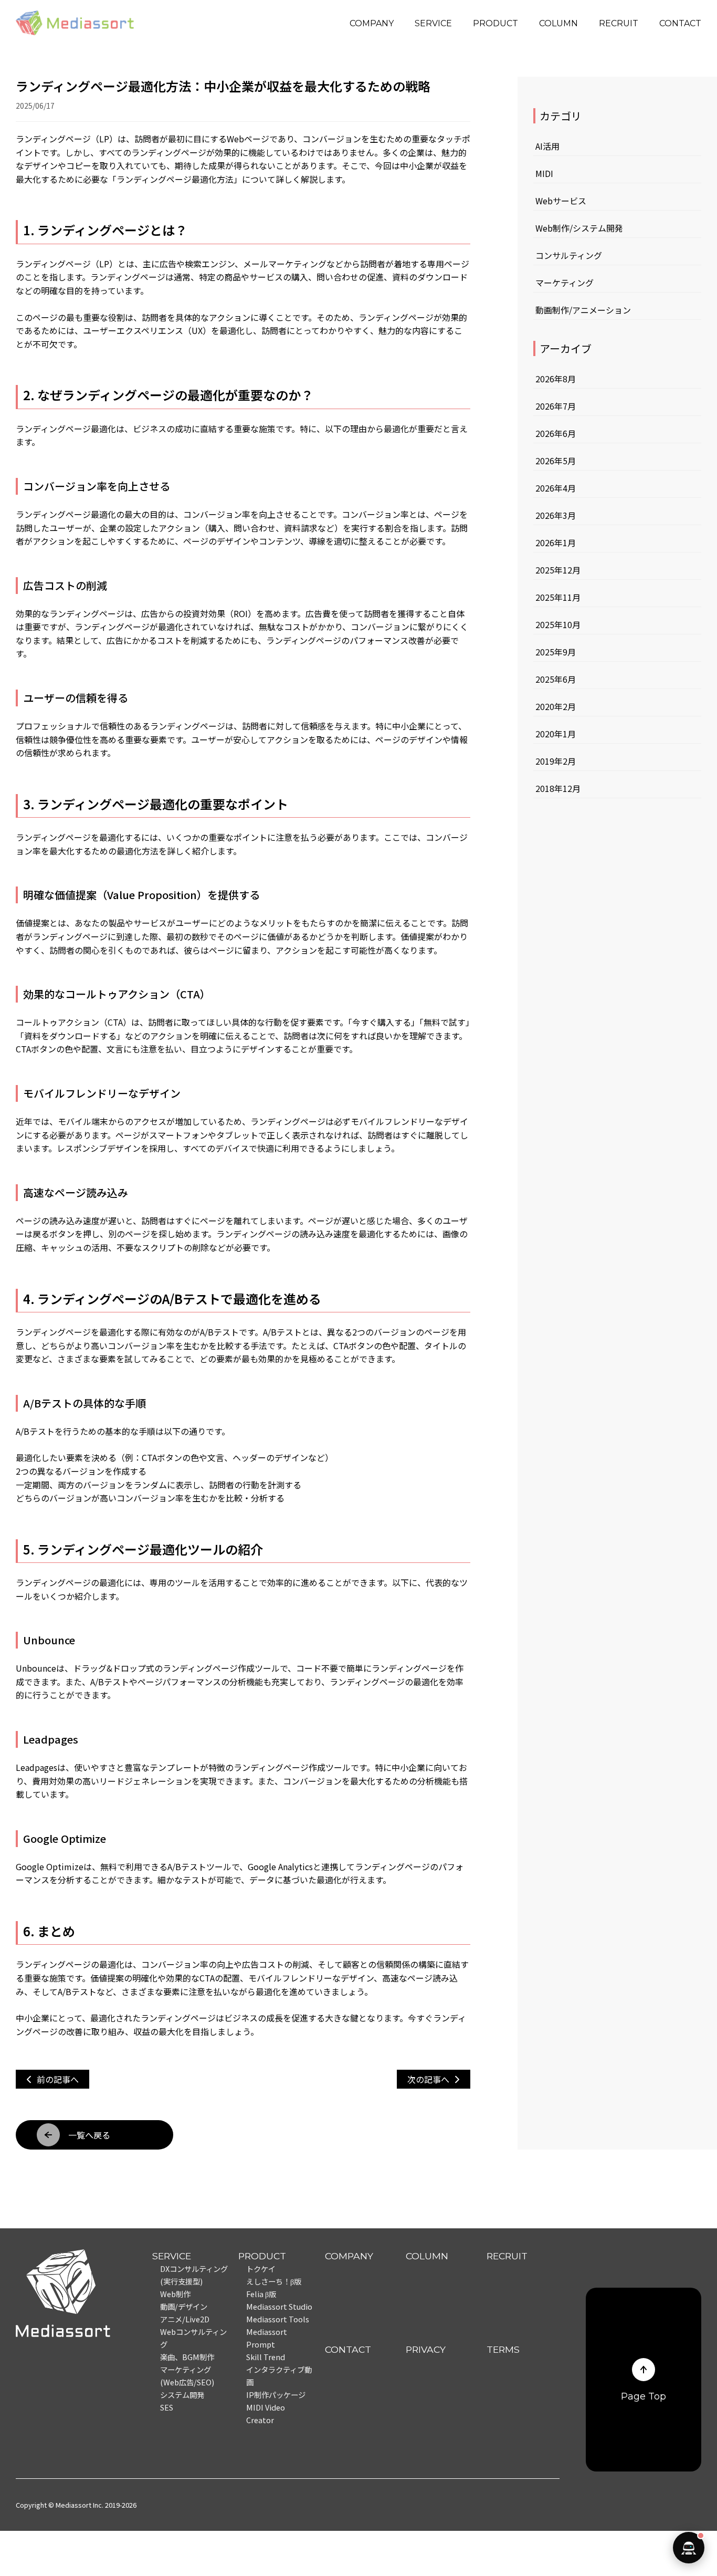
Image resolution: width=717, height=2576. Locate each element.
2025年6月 (556, 679)
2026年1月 (556, 543)
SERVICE (433, 23)
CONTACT (680, 23)
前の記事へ (58, 2079)
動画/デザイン (184, 2306)
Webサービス (561, 201)
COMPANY (372, 23)
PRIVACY (426, 2349)
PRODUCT (495, 23)
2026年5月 (556, 461)
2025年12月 (558, 570)
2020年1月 (556, 734)
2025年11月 (558, 597)
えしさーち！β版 (274, 2281)
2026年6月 (556, 433)
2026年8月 (556, 379)
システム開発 (182, 2395)
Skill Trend (266, 2357)
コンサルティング (569, 255)
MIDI (544, 173)
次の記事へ (428, 2079)
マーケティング (565, 283)
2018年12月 (558, 788)
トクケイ (261, 2269)
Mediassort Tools (278, 2319)
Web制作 (175, 2294)
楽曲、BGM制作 (187, 2357)
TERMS (503, 2349)
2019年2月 (556, 761)
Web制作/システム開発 (579, 228)
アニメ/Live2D (185, 2319)
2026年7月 (556, 406)
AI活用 (547, 146)
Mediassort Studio (279, 2306)
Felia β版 (261, 2294)
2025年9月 (556, 652)
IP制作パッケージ (276, 2395)
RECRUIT (619, 23)
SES (167, 2407)
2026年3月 (556, 515)
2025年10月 (558, 624)
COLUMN (558, 23)
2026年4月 (556, 488)
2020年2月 (556, 706)
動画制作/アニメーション (583, 310)
